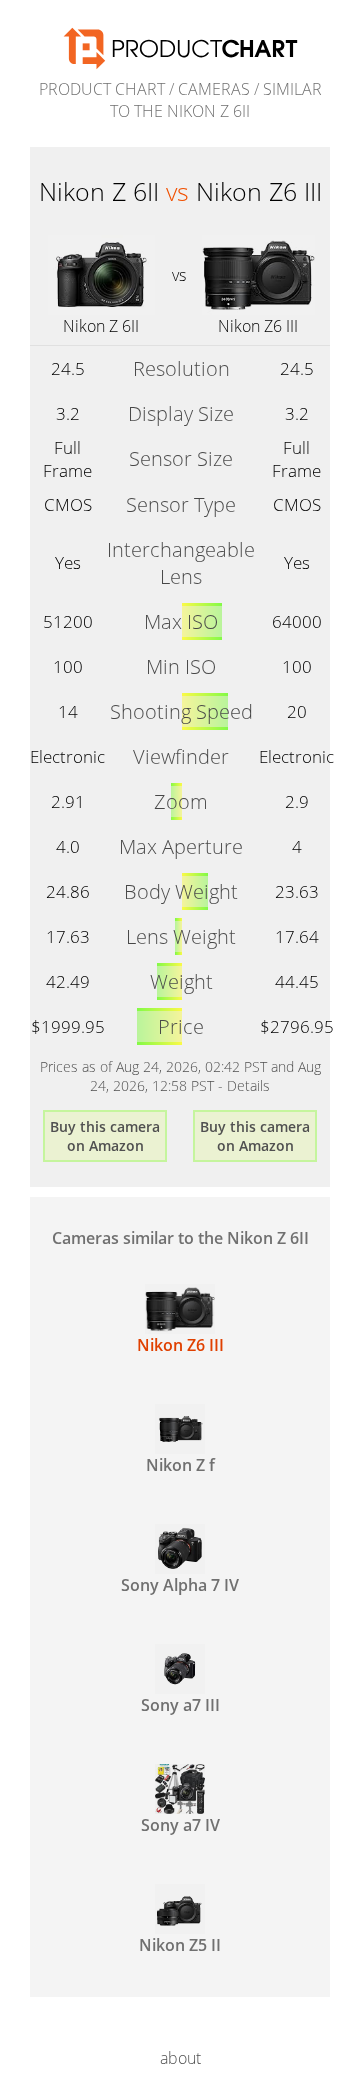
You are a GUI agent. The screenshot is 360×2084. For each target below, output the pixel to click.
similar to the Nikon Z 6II (216, 100)
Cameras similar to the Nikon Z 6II (180, 1238)
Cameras (214, 89)
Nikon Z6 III (258, 326)
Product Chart (102, 89)
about (180, 2058)
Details (248, 1085)
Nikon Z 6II (101, 326)
